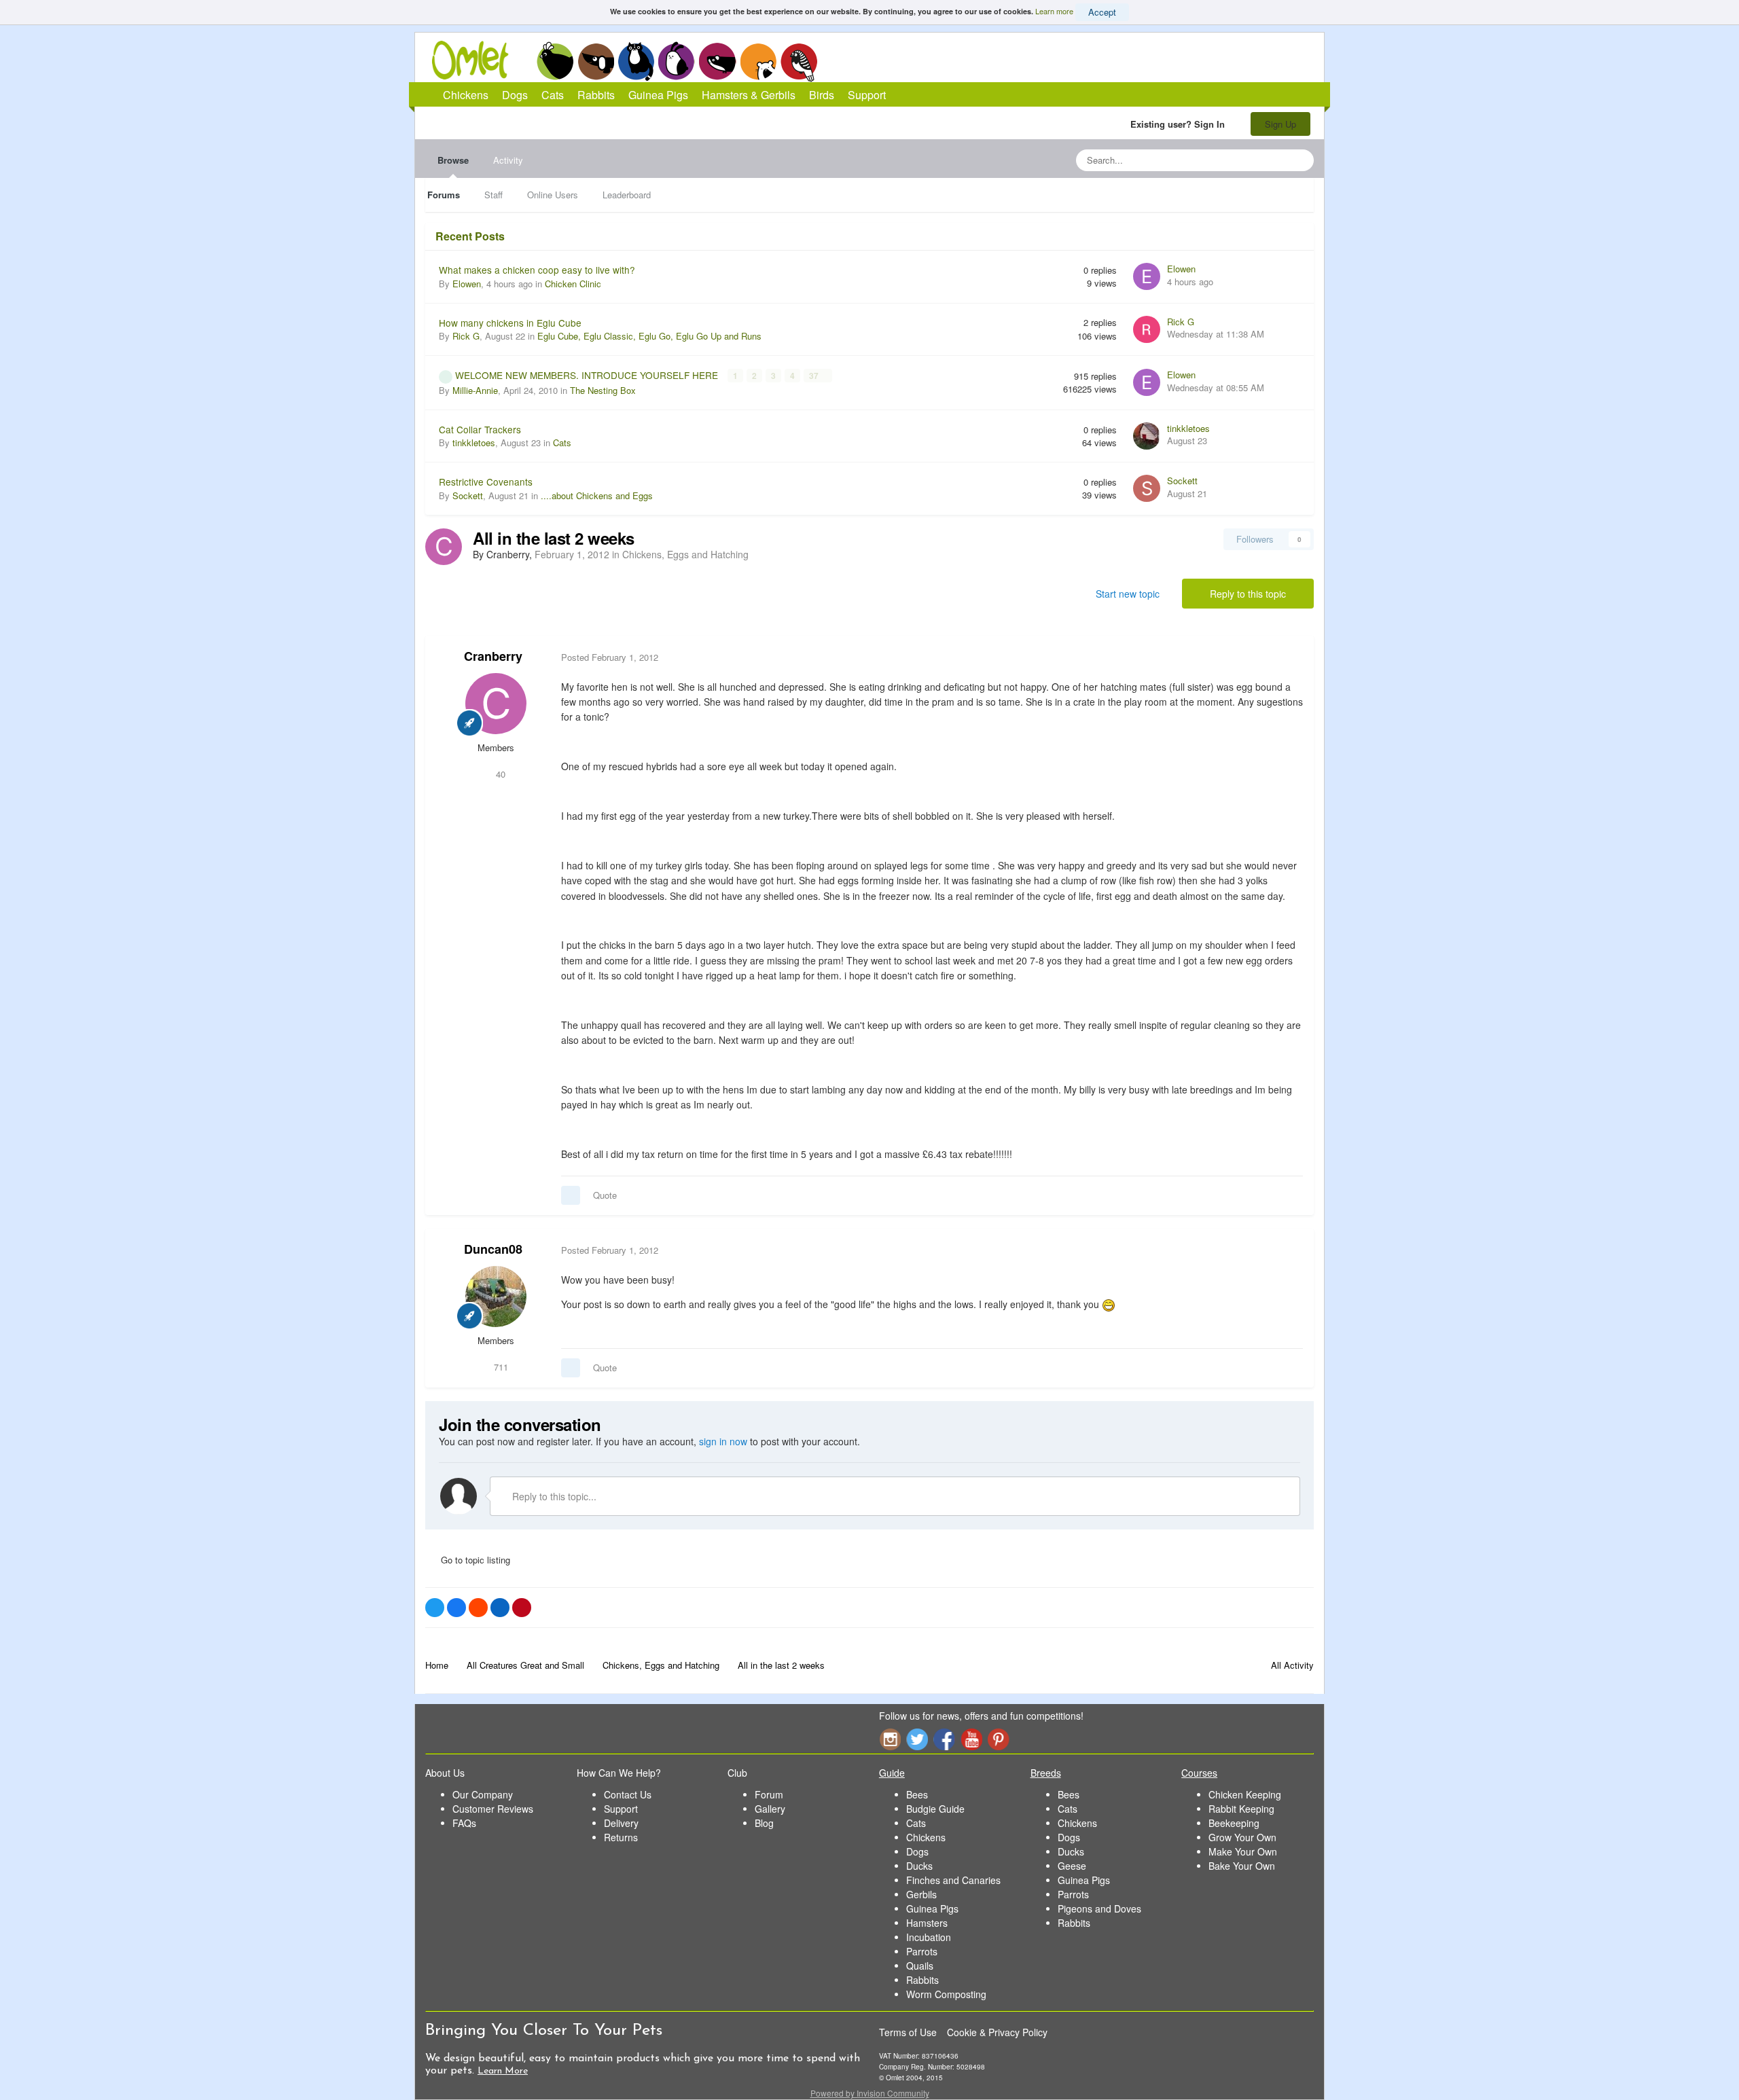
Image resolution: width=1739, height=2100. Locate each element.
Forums (444, 195)
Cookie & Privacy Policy (997, 2032)
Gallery (770, 1809)
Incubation (929, 1937)
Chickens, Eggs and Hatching (685, 554)
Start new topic (1128, 594)
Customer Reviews (493, 1809)
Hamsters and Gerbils (758, 61)
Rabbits (677, 61)
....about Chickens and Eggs (597, 495)
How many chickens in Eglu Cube (510, 323)
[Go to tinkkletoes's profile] (1147, 436)
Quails (920, 1966)
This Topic (1248, 160)
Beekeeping (1234, 1823)
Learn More (503, 2071)
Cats (636, 61)
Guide (892, 1773)
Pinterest (999, 1739)
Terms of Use (908, 2032)
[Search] (1299, 160)
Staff (494, 195)
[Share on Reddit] (478, 1608)
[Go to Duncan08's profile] (496, 1297)
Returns (621, 1837)
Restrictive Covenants (486, 482)
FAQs (464, 1823)
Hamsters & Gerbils (749, 95)
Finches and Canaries (953, 1880)
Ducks (919, 1866)
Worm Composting (946, 1994)
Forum (769, 1794)
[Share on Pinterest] (522, 1608)
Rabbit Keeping (1241, 1809)
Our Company (483, 1794)
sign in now (723, 1441)
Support (867, 95)
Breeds (1046, 1773)
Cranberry (493, 656)
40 (499, 774)
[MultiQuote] (571, 1195)
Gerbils (921, 1894)
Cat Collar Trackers (480, 429)
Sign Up (1280, 124)
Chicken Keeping (1245, 1794)
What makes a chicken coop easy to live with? (537, 270)
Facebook (944, 1739)
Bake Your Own (1242, 1866)
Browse (453, 160)
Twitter (917, 1739)
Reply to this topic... (553, 1496)
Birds (799, 62)
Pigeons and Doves (1099, 1908)
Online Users (553, 195)
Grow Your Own (1242, 1837)
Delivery (621, 1823)
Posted (610, 657)
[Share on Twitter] (435, 1608)
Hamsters (927, 1923)
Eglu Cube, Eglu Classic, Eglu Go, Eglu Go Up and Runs (649, 336)
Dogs (596, 61)
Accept (1102, 12)
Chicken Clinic (573, 284)
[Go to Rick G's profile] (1147, 329)
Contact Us (628, 1794)
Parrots (922, 1951)
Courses (1199, 1773)
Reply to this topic (1248, 594)
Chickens (555, 61)
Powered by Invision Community (870, 2093)
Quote (605, 1195)
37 (815, 376)
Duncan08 (493, 1249)
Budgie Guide (935, 1809)
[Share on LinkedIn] (500, 1608)
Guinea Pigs (718, 61)
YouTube (971, 1739)
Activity (508, 160)
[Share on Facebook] (456, 1608)
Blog (764, 1823)
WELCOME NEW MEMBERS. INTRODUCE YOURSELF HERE (588, 375)
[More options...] (1289, 657)
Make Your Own (1243, 1851)
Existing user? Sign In (1180, 124)
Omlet (477, 60)
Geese (1072, 1866)
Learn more (1054, 11)
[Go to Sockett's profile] (1147, 488)
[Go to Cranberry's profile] (444, 547)
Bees (917, 1794)
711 (500, 1367)
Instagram (890, 1739)
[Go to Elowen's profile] (1147, 276)
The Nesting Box (603, 390)
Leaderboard (627, 195)
